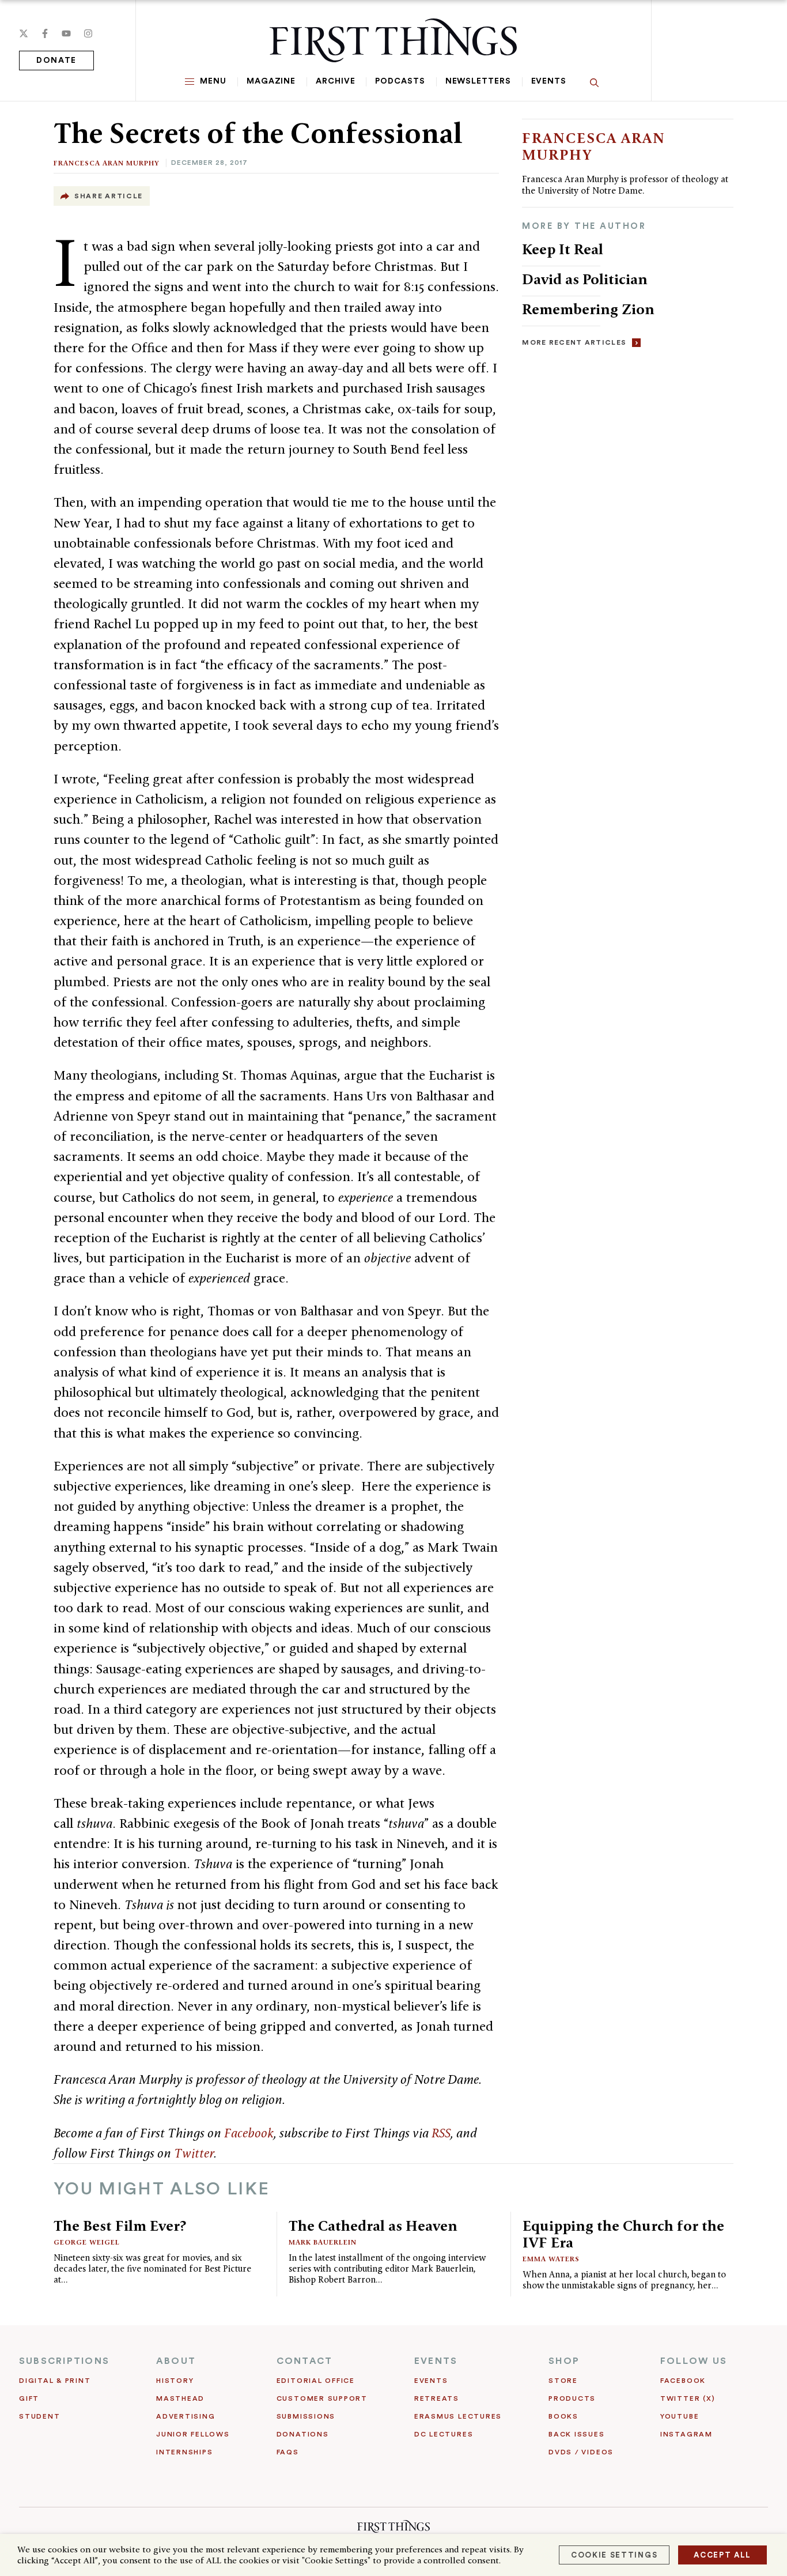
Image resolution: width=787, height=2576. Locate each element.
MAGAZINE (271, 81)
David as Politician (585, 279)
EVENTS (436, 2361)
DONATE (56, 61)
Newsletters (478, 81)
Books (563, 2416)
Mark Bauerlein (323, 2242)
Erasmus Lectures (458, 2416)
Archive (335, 81)
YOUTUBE (680, 2416)
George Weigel (87, 2242)
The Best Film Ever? (120, 2226)
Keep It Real (563, 249)
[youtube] (66, 33)
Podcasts (400, 81)
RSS (441, 2133)
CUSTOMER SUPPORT (322, 2398)
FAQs (288, 2452)
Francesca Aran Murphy (107, 163)
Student (39, 2416)
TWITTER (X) (688, 2398)
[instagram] (88, 33)
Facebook (249, 2133)
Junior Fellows (193, 2434)
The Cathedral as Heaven (373, 2226)
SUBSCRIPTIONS (64, 2361)
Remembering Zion (588, 309)
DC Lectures (444, 2434)
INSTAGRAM (686, 2434)
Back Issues (576, 2434)
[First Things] (393, 40)
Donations (303, 2434)
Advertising (186, 2416)
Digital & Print (55, 2381)
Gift (29, 2398)
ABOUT (176, 2361)
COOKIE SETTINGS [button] (614, 2555)
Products (572, 2398)
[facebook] (45, 33)
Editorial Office (316, 2381)
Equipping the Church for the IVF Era (623, 2234)
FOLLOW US (694, 2361)
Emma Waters (551, 2259)
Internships (184, 2452)
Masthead (180, 2398)
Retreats (437, 2398)
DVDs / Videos (581, 2452)
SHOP (564, 2361)
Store (563, 2381)
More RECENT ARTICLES (574, 342)
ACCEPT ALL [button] (722, 2555)
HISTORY (175, 2381)
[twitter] (24, 33)
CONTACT (305, 2361)
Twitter (194, 2153)
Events (549, 81)
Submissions (306, 2416)
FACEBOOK (683, 2381)
